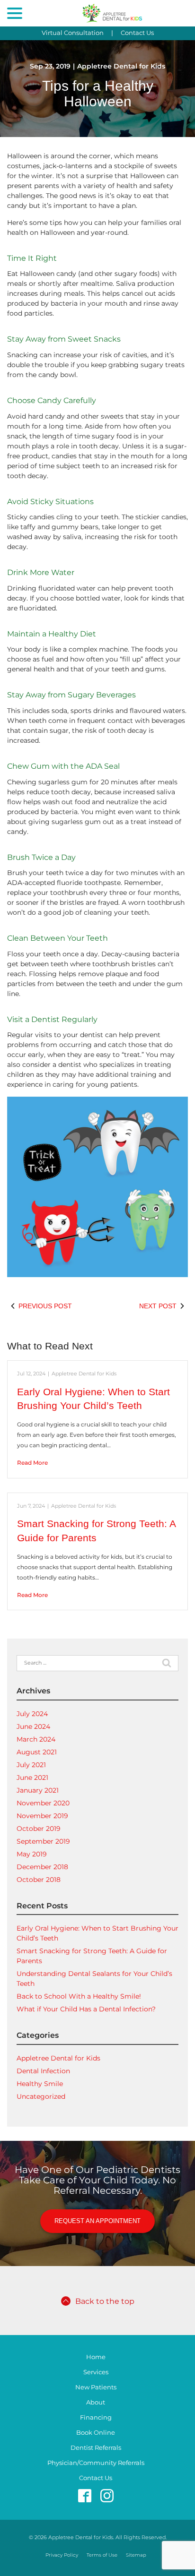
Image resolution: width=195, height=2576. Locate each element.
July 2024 (32, 1714)
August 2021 (37, 1752)
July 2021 (31, 1765)
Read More (32, 1463)
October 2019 (39, 1829)
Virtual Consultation (73, 33)
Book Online (96, 2433)
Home (96, 2357)
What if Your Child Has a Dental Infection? (86, 2009)
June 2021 (32, 1777)
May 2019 (32, 1854)
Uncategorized (41, 2096)
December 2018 (42, 1867)
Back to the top (105, 2301)
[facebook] (84, 2495)
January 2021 (38, 1790)
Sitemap (136, 2555)
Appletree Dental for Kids (121, 66)
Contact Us (137, 33)
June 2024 (33, 1726)
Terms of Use (102, 2555)
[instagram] (107, 2495)
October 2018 (39, 1880)
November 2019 (42, 1816)
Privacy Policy (62, 2555)
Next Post (158, 1306)
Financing (96, 2417)
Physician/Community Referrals (96, 2463)
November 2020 (43, 1803)
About (96, 2402)
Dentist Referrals (96, 2448)
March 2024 (36, 1739)
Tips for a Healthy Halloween (98, 94)
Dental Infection (43, 2071)
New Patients (96, 2387)
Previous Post (45, 1306)
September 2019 (43, 1841)
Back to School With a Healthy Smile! (79, 1996)
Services (96, 2372)
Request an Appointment (97, 2221)
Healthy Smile (40, 2084)
